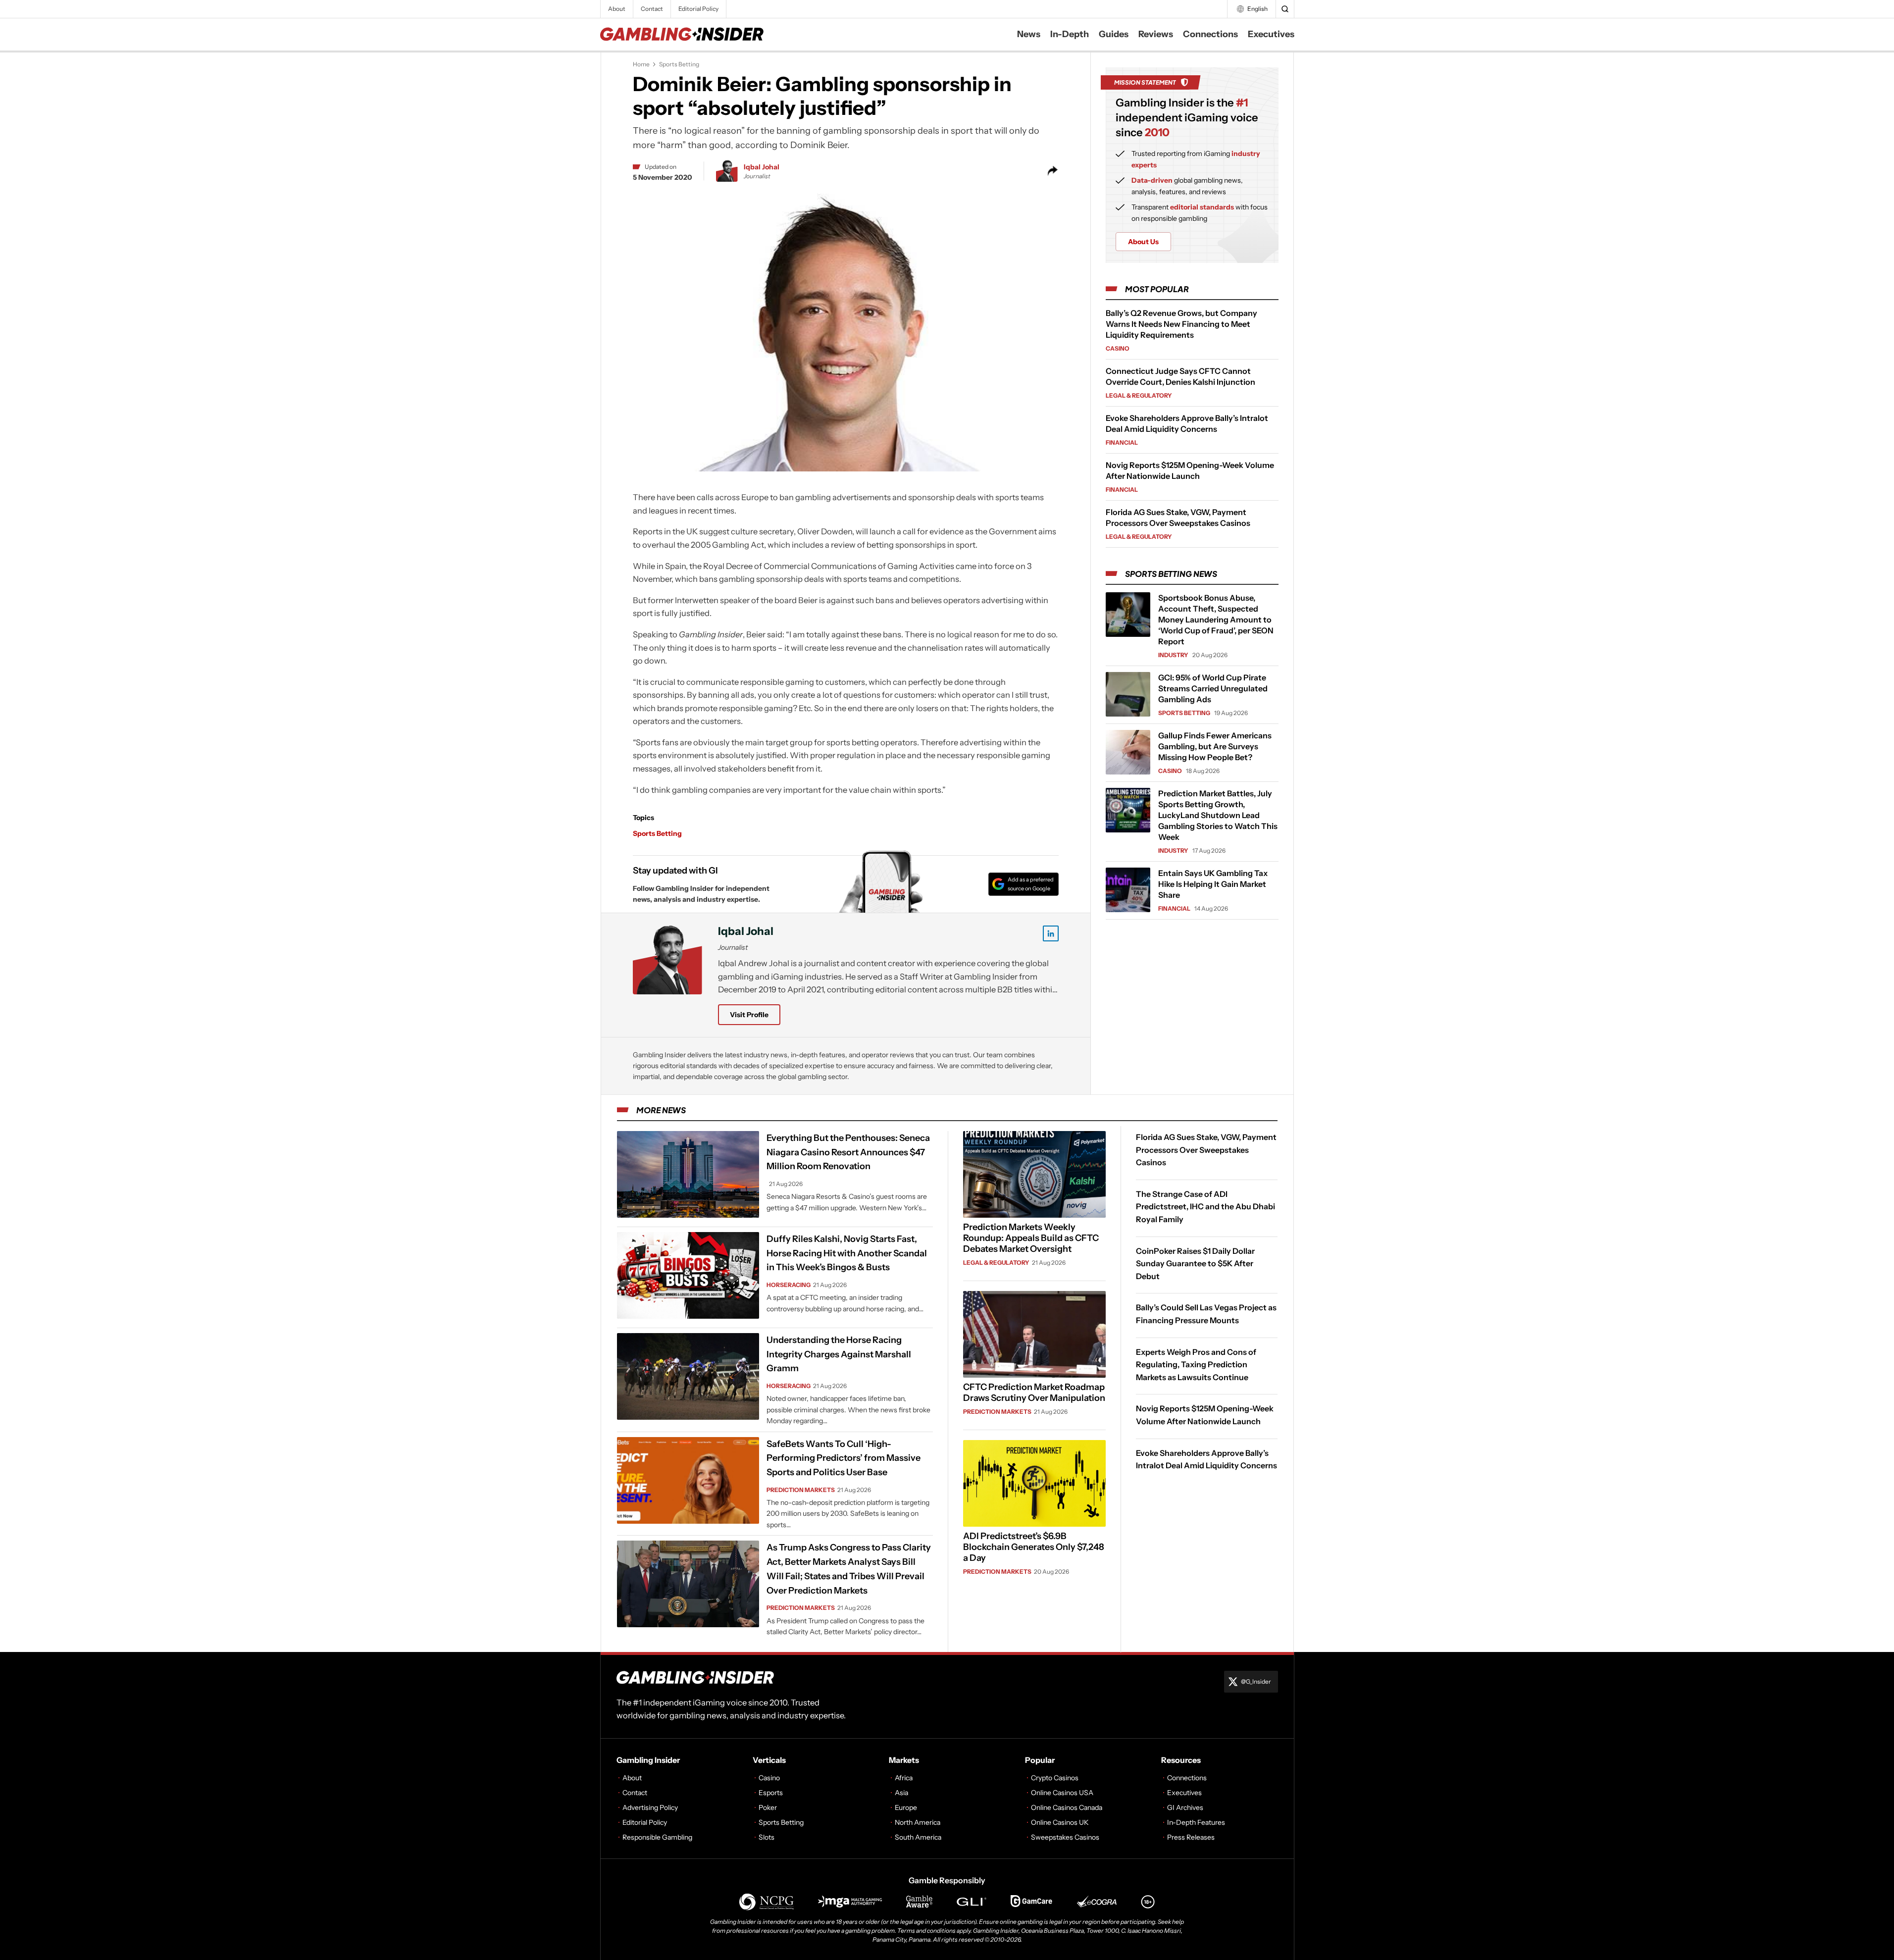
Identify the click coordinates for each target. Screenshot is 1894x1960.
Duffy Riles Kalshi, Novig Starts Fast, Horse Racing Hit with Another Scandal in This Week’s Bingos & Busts (847, 1253)
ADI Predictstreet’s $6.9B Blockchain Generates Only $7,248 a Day (1034, 1547)
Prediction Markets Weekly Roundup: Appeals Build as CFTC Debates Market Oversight (1031, 1238)
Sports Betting (679, 64)
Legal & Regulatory (1139, 395)
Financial (1122, 442)
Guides (1114, 34)
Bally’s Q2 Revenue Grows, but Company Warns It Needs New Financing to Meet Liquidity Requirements (1181, 324)
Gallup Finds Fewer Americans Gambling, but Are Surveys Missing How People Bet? (1215, 746)
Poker (768, 1807)
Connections (1210, 34)
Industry (1173, 655)
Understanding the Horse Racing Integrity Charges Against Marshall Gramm (839, 1354)
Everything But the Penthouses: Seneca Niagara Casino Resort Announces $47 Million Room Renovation (848, 1152)
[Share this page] (1053, 171)
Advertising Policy (650, 1807)
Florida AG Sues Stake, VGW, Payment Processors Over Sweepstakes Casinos (1206, 1150)
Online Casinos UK (1060, 1822)
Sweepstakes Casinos (1065, 1837)
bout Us (1143, 242)
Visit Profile (749, 1015)
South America (918, 1837)
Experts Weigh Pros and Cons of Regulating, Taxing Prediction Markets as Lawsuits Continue (1196, 1364)
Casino (1118, 348)
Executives (1271, 34)
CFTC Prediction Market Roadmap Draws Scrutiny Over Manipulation (1034, 1393)
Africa (904, 1778)
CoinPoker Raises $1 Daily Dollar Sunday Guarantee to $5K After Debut (1195, 1263)
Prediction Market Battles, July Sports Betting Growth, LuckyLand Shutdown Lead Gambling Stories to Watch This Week (1218, 815)
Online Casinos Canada (1067, 1807)
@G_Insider (1256, 1681)
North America (918, 1822)
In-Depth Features (1196, 1822)
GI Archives (1185, 1807)
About (617, 9)
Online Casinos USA (1062, 1793)
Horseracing (789, 1285)
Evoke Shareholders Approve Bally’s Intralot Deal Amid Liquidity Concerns (1206, 1459)
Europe (906, 1807)
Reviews (1156, 34)
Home (641, 64)
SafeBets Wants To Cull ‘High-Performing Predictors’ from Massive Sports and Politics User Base (844, 1458)
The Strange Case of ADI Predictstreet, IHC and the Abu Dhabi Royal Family (1205, 1207)
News (1029, 34)
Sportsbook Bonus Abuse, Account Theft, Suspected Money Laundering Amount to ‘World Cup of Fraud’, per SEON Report (1216, 619)
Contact (652, 9)
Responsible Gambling (657, 1837)
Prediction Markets (801, 1490)
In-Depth (1070, 34)
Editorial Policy (698, 9)
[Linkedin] (1051, 933)
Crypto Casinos (1055, 1778)
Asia (901, 1793)
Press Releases (1191, 1837)
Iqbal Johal (762, 167)
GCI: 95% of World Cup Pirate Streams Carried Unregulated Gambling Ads (1213, 688)
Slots (767, 1837)
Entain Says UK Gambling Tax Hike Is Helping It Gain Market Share (1213, 884)
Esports (771, 1793)
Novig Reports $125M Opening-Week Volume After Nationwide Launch (1205, 1415)
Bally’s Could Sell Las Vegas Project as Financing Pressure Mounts (1206, 1314)
